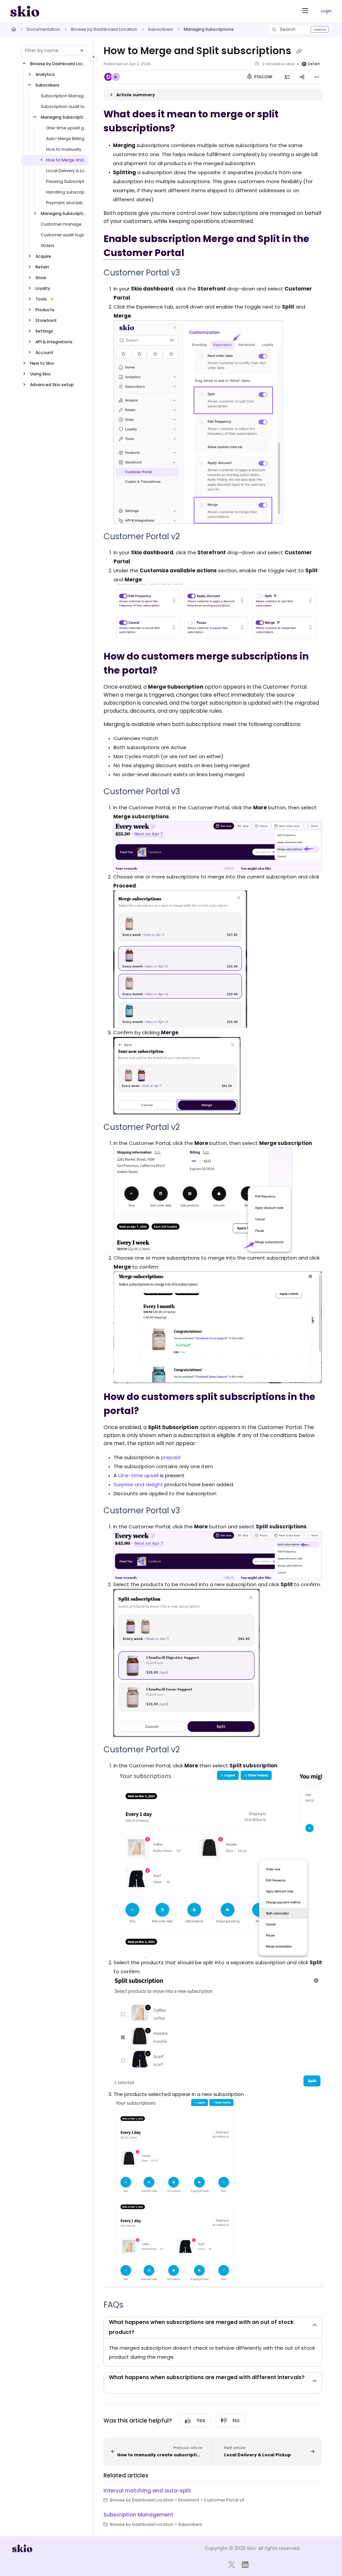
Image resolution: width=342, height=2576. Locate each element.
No (236, 2420)
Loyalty (43, 288)
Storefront (46, 320)
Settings (44, 331)
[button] (300, 29)
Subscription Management (64, 96)
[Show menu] (305, 11)
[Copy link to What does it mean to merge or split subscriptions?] (185, 129)
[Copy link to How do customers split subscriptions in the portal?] (149, 1411)
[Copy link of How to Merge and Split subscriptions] (299, 51)
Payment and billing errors (66, 203)
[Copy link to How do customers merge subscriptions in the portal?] (168, 671)
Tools (41, 299)
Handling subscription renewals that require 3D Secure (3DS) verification (66, 192)
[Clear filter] (82, 50)
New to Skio (42, 363)
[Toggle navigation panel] (94, 57)
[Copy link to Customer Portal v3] (190, 273)
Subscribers (160, 29)
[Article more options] (317, 77)
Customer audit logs (62, 235)
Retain (42, 267)
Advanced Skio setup (52, 385)
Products (45, 310)
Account (44, 353)
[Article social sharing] (302, 77)
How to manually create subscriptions (66, 149)
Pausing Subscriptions (66, 181)
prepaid (171, 1457)
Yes (201, 2420)
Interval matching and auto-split (147, 2491)
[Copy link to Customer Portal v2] (190, 537)
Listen (314, 64)
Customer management (64, 224)
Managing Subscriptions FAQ (64, 213)
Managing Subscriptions (209, 29)
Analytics (45, 74)
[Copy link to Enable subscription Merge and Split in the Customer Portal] (195, 253)
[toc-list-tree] (287, 77)
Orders (48, 246)
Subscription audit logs (64, 106)
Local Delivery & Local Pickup (66, 171)
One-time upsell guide (66, 128)
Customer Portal (144, 253)
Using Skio (40, 374)
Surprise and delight (138, 1484)
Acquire (43, 256)
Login (326, 11)
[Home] (25, 11)
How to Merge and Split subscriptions (66, 160)
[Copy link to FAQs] (134, 2305)
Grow (41, 278)
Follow (263, 77)
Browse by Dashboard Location (104, 29)
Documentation (43, 29)
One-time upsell (138, 1475)
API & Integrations (54, 342)
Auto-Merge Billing (65, 139)
